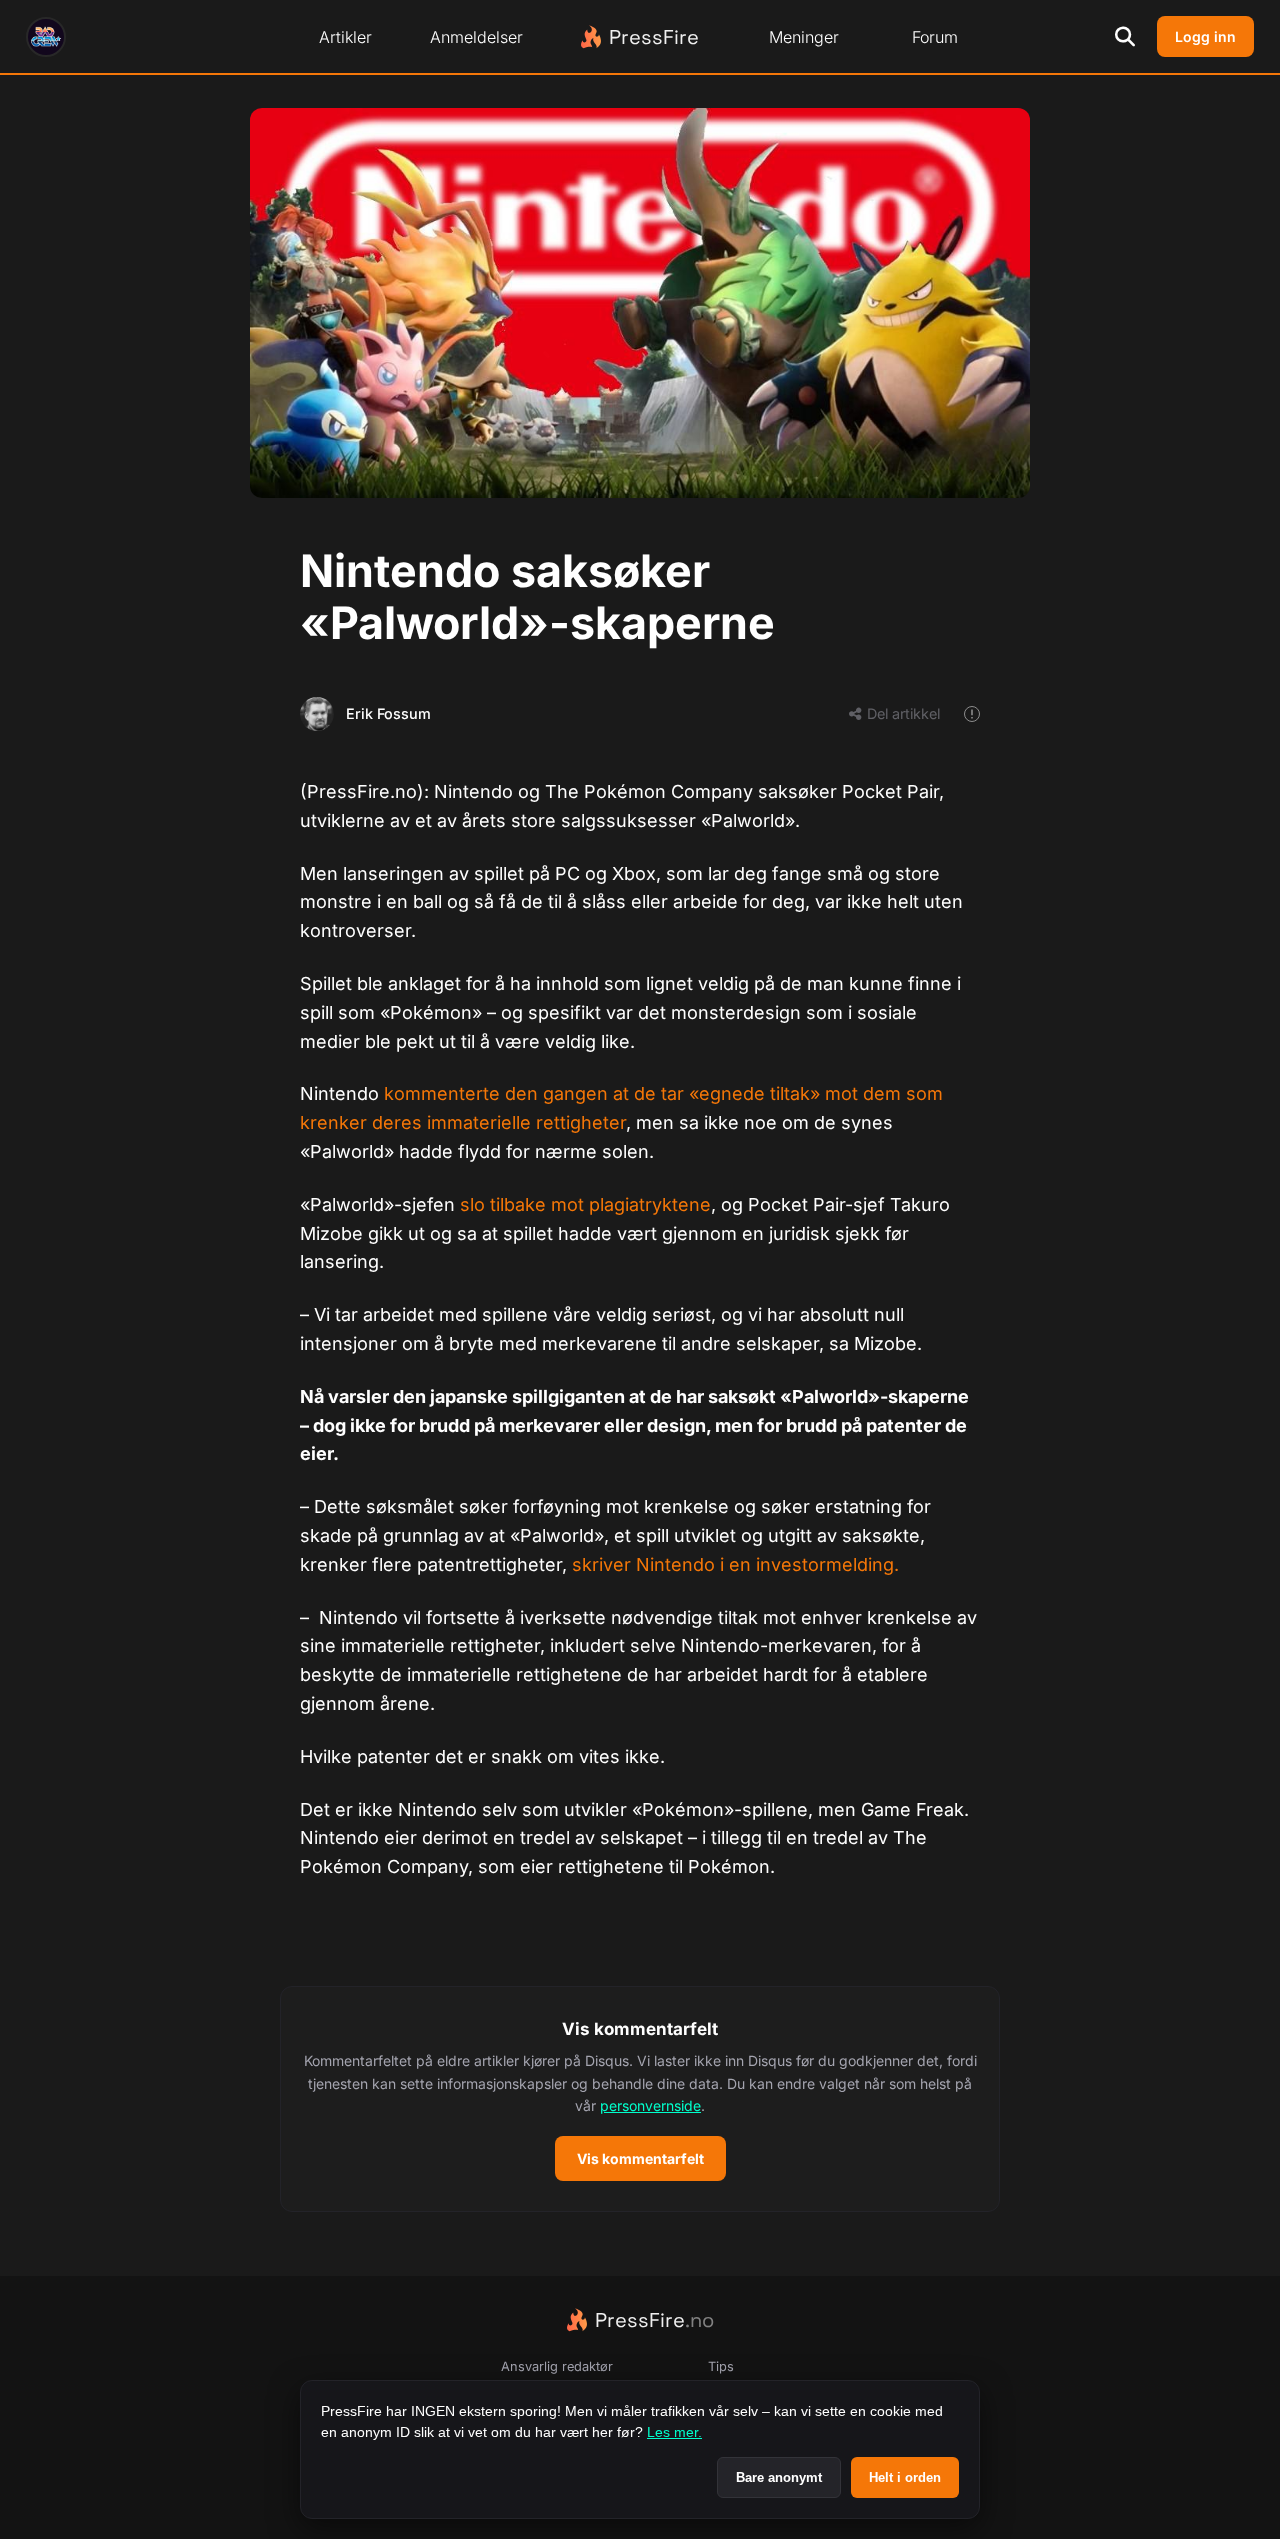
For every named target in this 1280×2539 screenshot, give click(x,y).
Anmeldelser (476, 37)
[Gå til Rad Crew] (46, 37)
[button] (640, 2099)
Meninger (804, 37)
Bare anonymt (779, 2477)
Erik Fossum (388, 713)
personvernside (650, 2105)
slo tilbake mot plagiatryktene (585, 1204)
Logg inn (1205, 36)
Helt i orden (905, 2477)
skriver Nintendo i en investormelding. (735, 1564)
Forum (935, 37)
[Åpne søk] (1125, 37)
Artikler (345, 37)
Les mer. (674, 2432)
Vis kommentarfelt (640, 2158)
